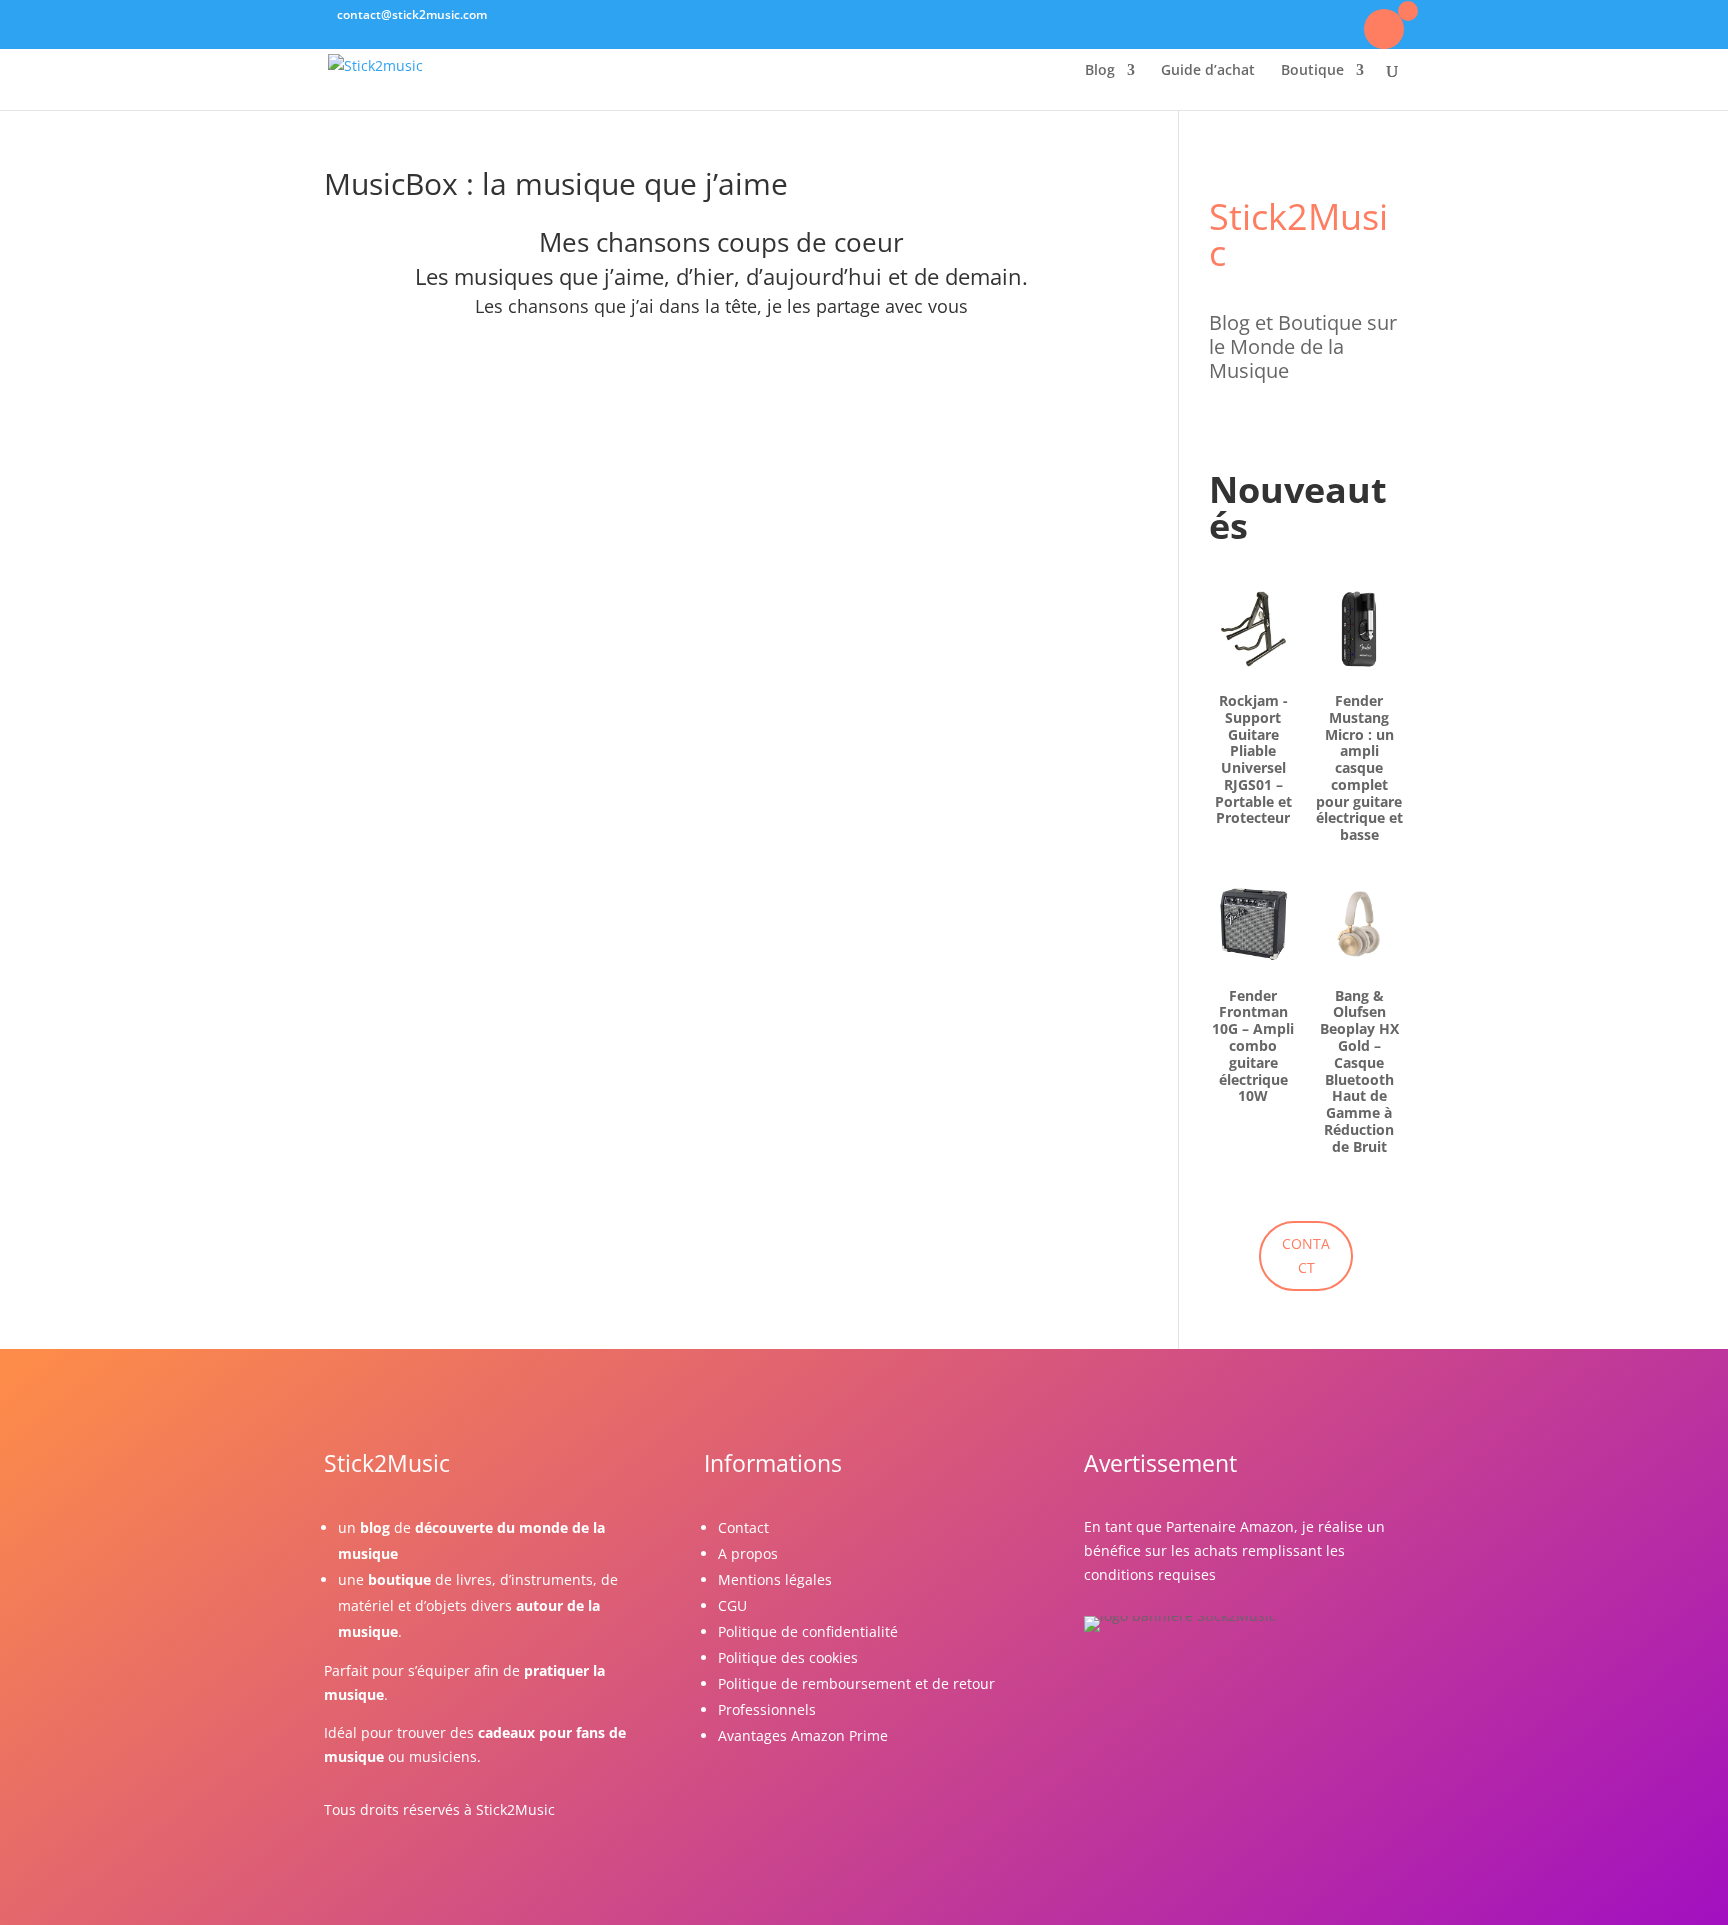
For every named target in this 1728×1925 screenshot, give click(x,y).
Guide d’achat (1208, 71)
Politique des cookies (788, 1657)
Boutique (1312, 71)
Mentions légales (775, 1579)
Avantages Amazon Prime (803, 1735)
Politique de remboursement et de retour (856, 1683)
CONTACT (1306, 1255)
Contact (743, 1527)
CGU (732, 1605)
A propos (748, 1553)
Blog (1100, 71)
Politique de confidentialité (808, 1631)
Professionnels (767, 1709)
